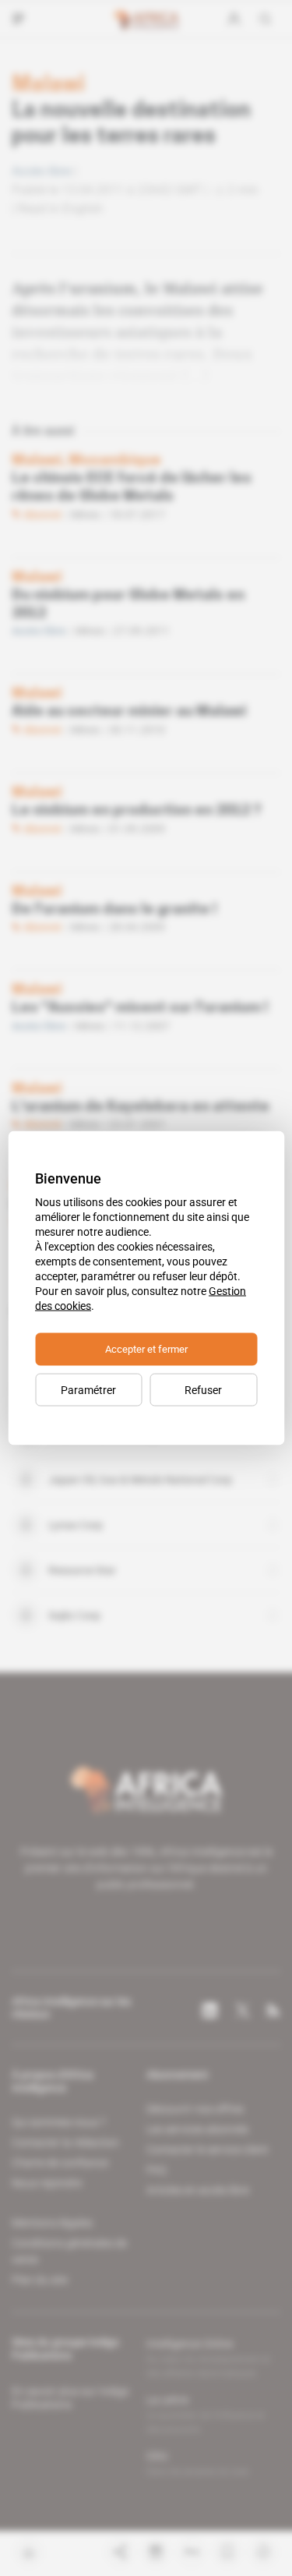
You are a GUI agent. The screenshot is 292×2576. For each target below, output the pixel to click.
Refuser (203, 1390)
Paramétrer (88, 1390)
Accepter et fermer (146, 1349)
